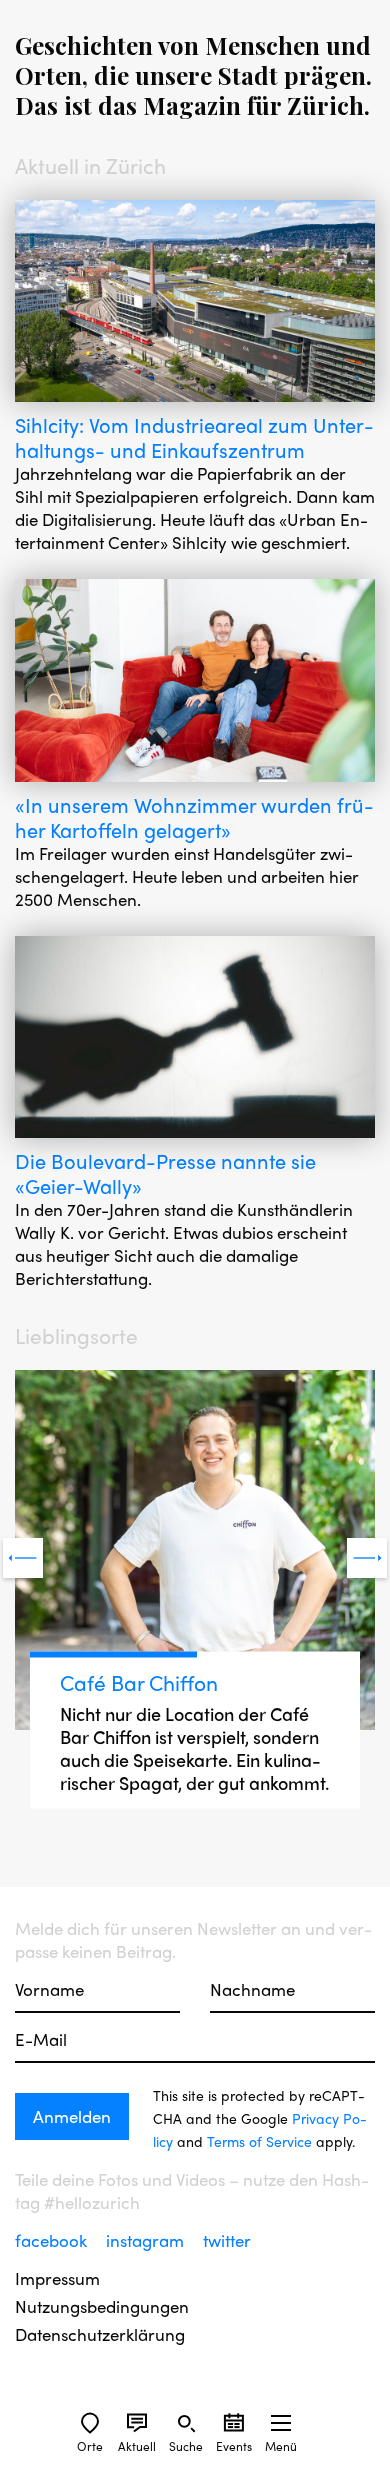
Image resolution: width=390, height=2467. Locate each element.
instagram (147, 2240)
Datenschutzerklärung (100, 2334)
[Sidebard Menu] (281, 2423)
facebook (53, 2240)
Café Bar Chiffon (139, 1682)
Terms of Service (259, 2141)
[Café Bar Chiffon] (195, 1552)
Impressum (57, 2278)
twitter (227, 2240)
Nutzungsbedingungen (102, 2306)
